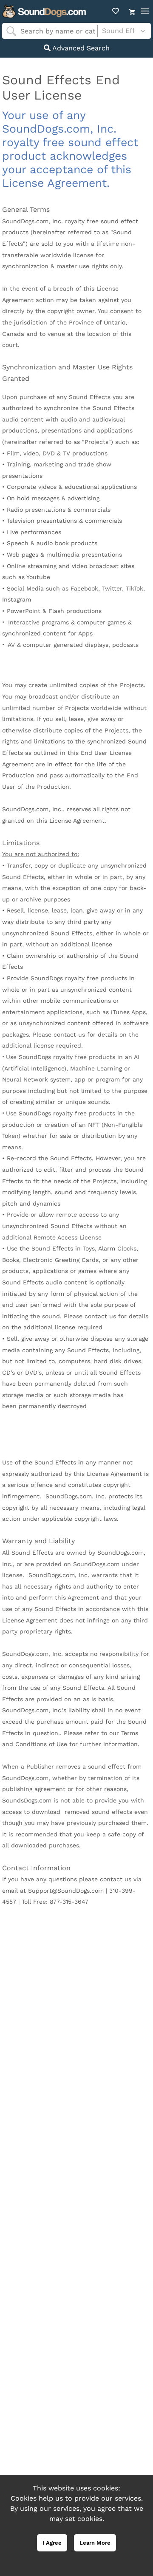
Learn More (95, 2543)
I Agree (52, 2543)
